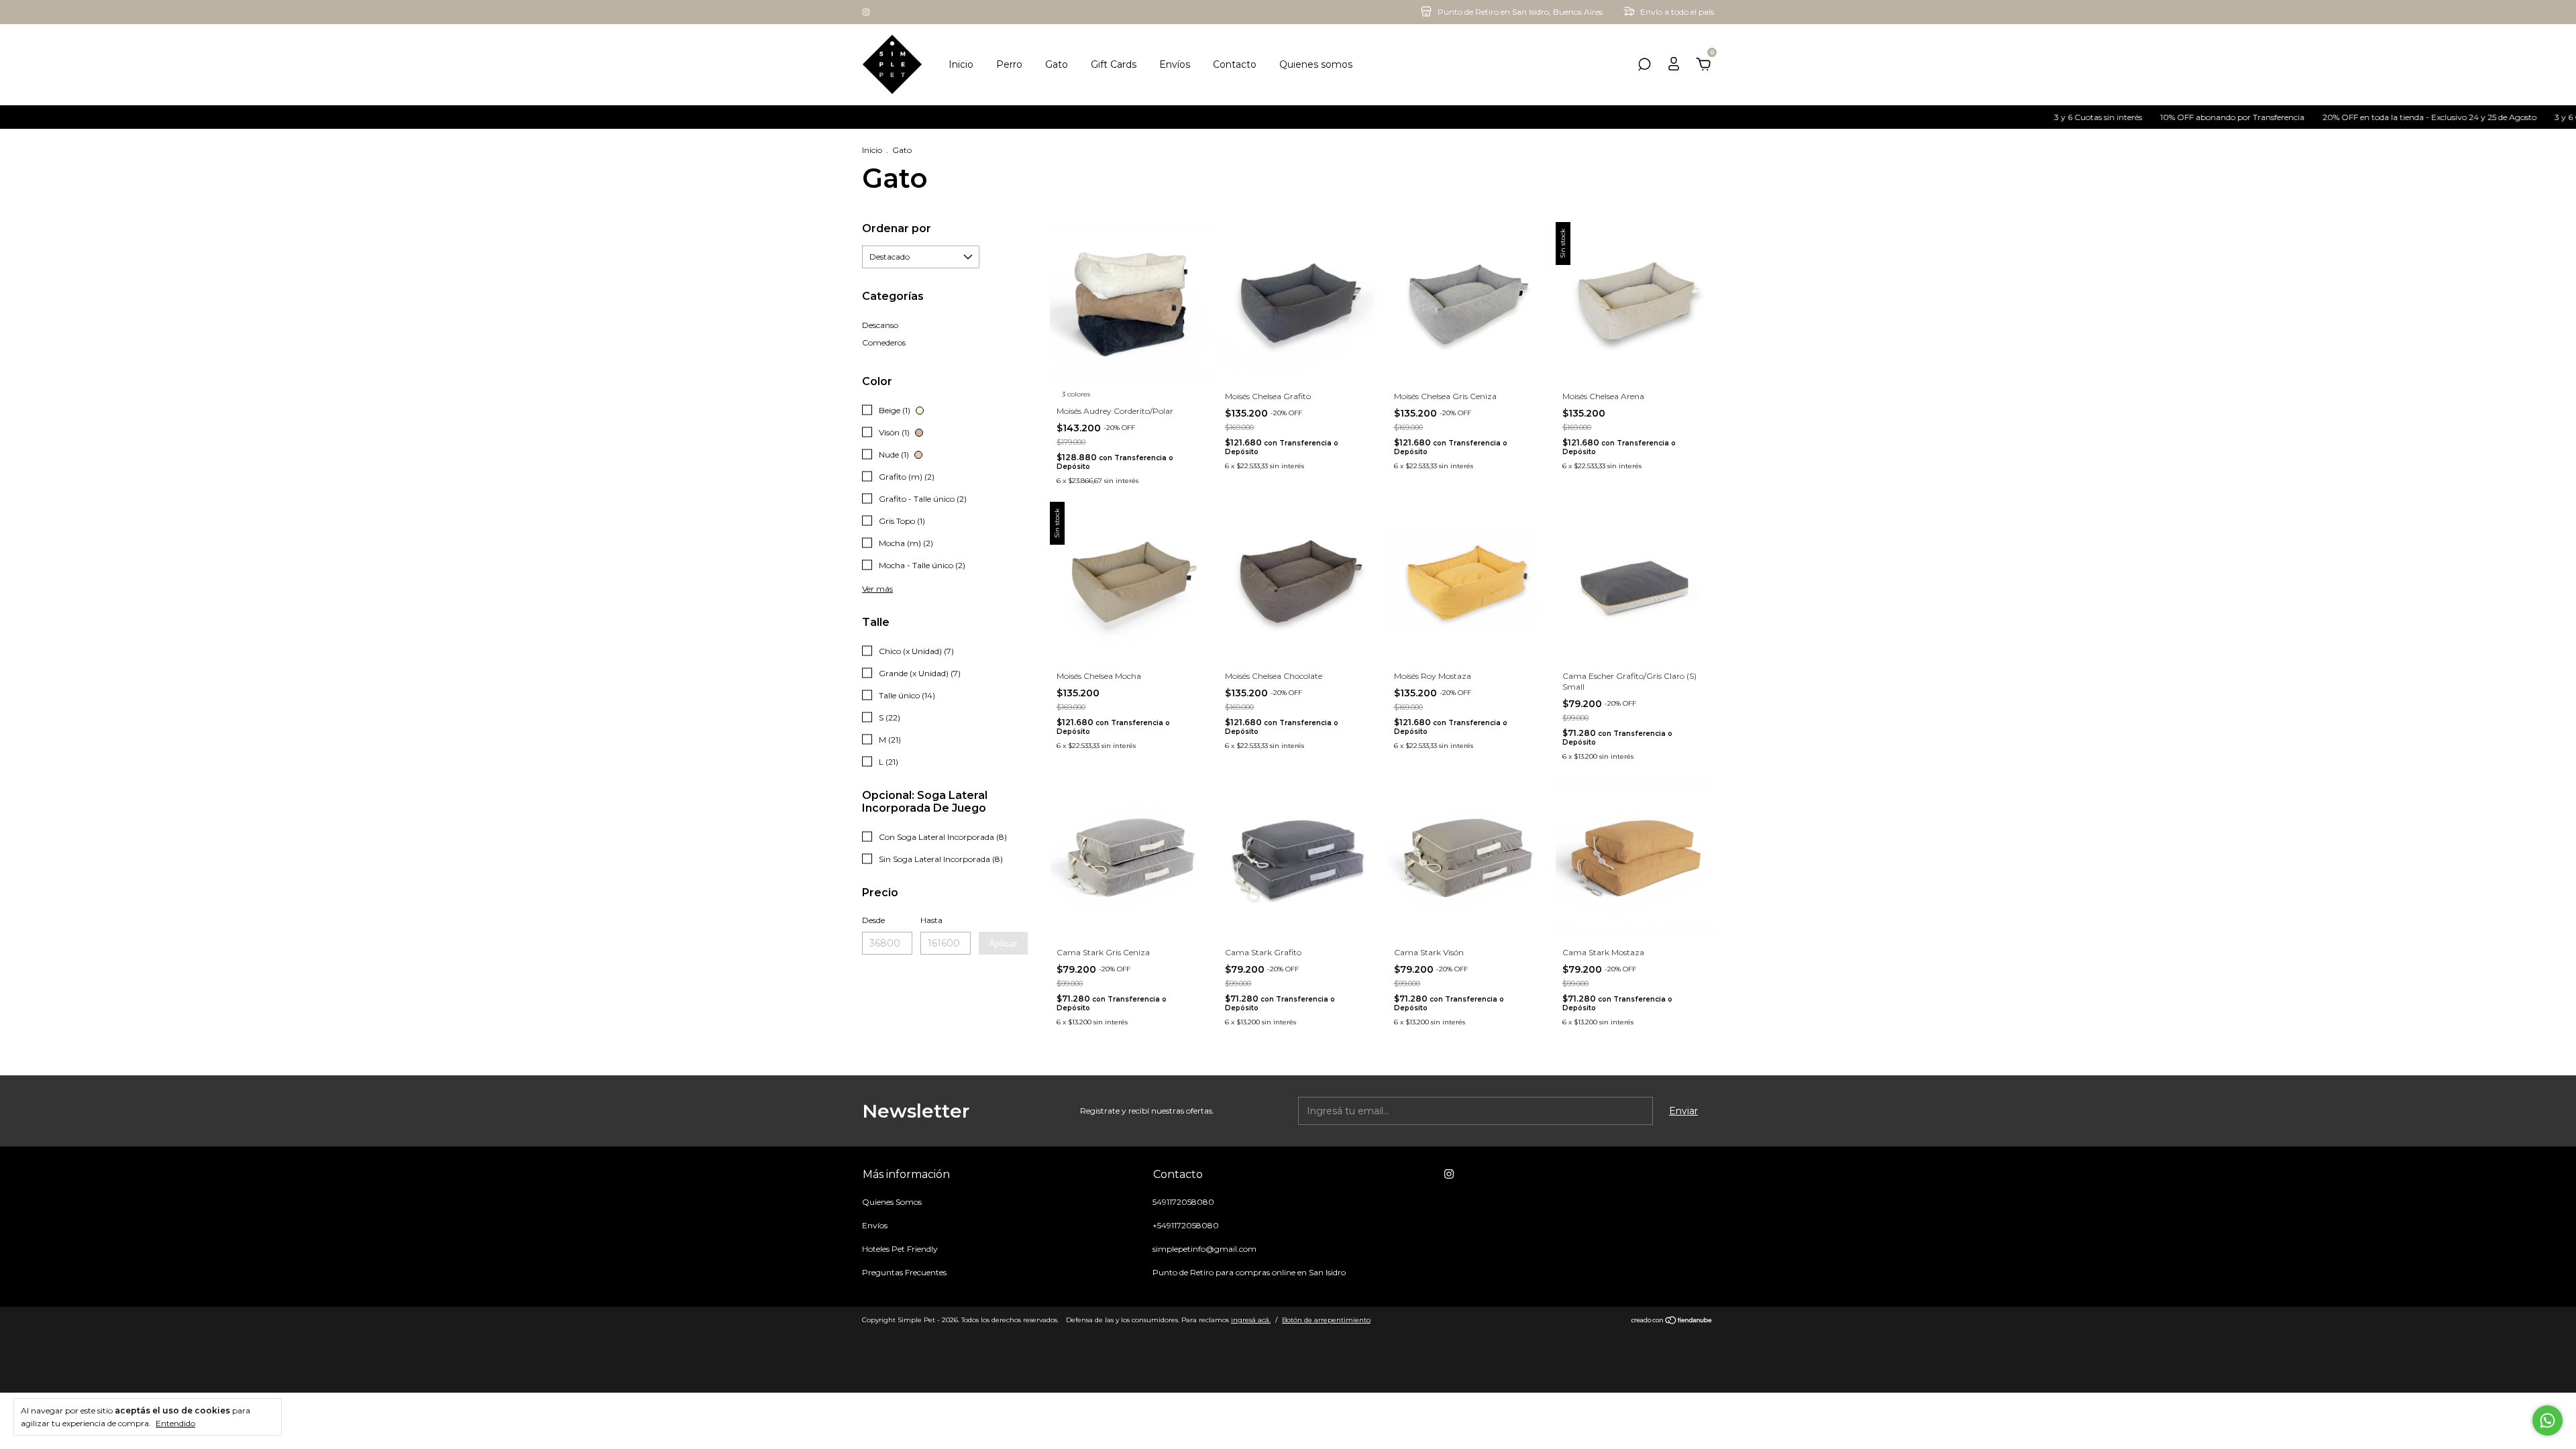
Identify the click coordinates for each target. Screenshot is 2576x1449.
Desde (873, 920)
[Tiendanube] (1672, 1322)
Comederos (884, 342)
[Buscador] (1644, 66)
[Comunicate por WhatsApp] (2547, 1420)
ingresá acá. (1251, 1320)
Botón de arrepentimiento (1326, 1320)
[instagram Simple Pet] (866, 12)
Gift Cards (1114, 64)
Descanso (880, 325)
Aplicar (1003, 943)
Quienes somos (1316, 64)
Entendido (175, 1423)
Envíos (1175, 64)
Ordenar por (897, 228)
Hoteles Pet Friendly (900, 1249)
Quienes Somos (892, 1202)
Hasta (931, 920)
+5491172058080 (1186, 1225)
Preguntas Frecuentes (904, 1272)
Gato (1057, 64)
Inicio (961, 64)
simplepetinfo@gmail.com (1204, 1249)
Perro (1009, 64)
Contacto (1235, 64)
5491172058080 (1183, 1202)
